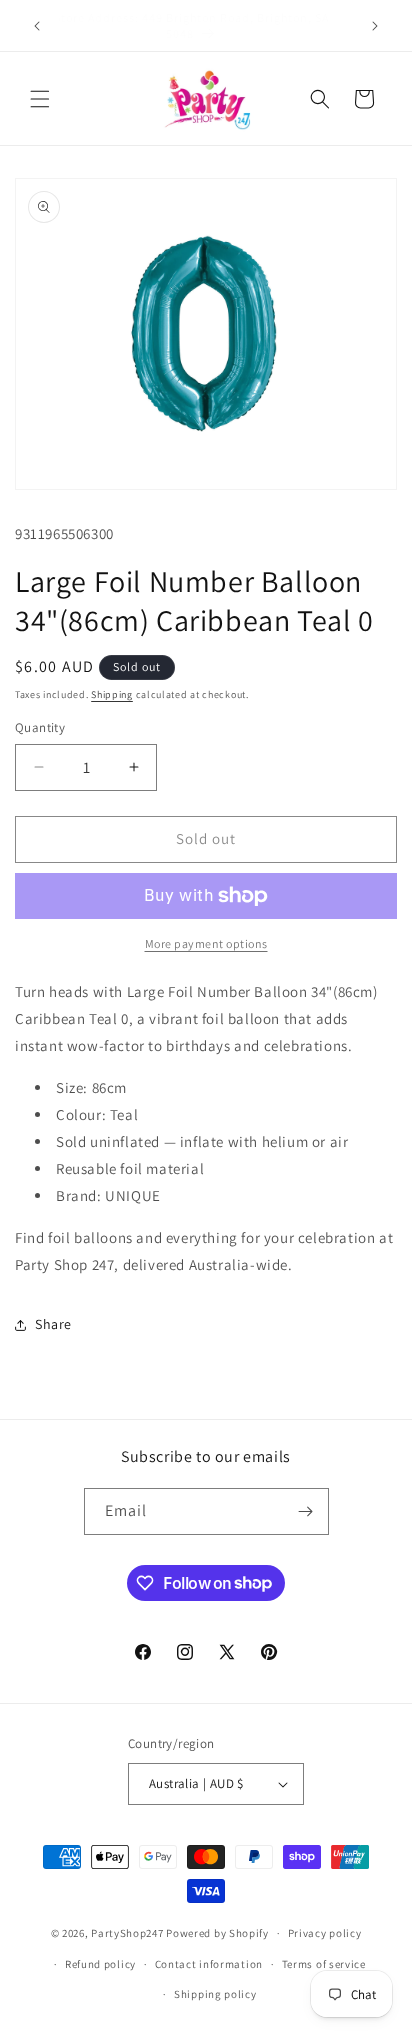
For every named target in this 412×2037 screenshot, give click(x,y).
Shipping (112, 694)
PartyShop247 (127, 1933)
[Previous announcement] (37, 26)
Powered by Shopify (217, 1933)
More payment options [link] (206, 943)
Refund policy (100, 1964)
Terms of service (324, 1964)
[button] (40, 99)
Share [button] (53, 1324)
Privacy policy (325, 1933)
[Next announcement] (375, 26)
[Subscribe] (306, 1511)
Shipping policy (215, 1994)
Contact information (209, 1964)
